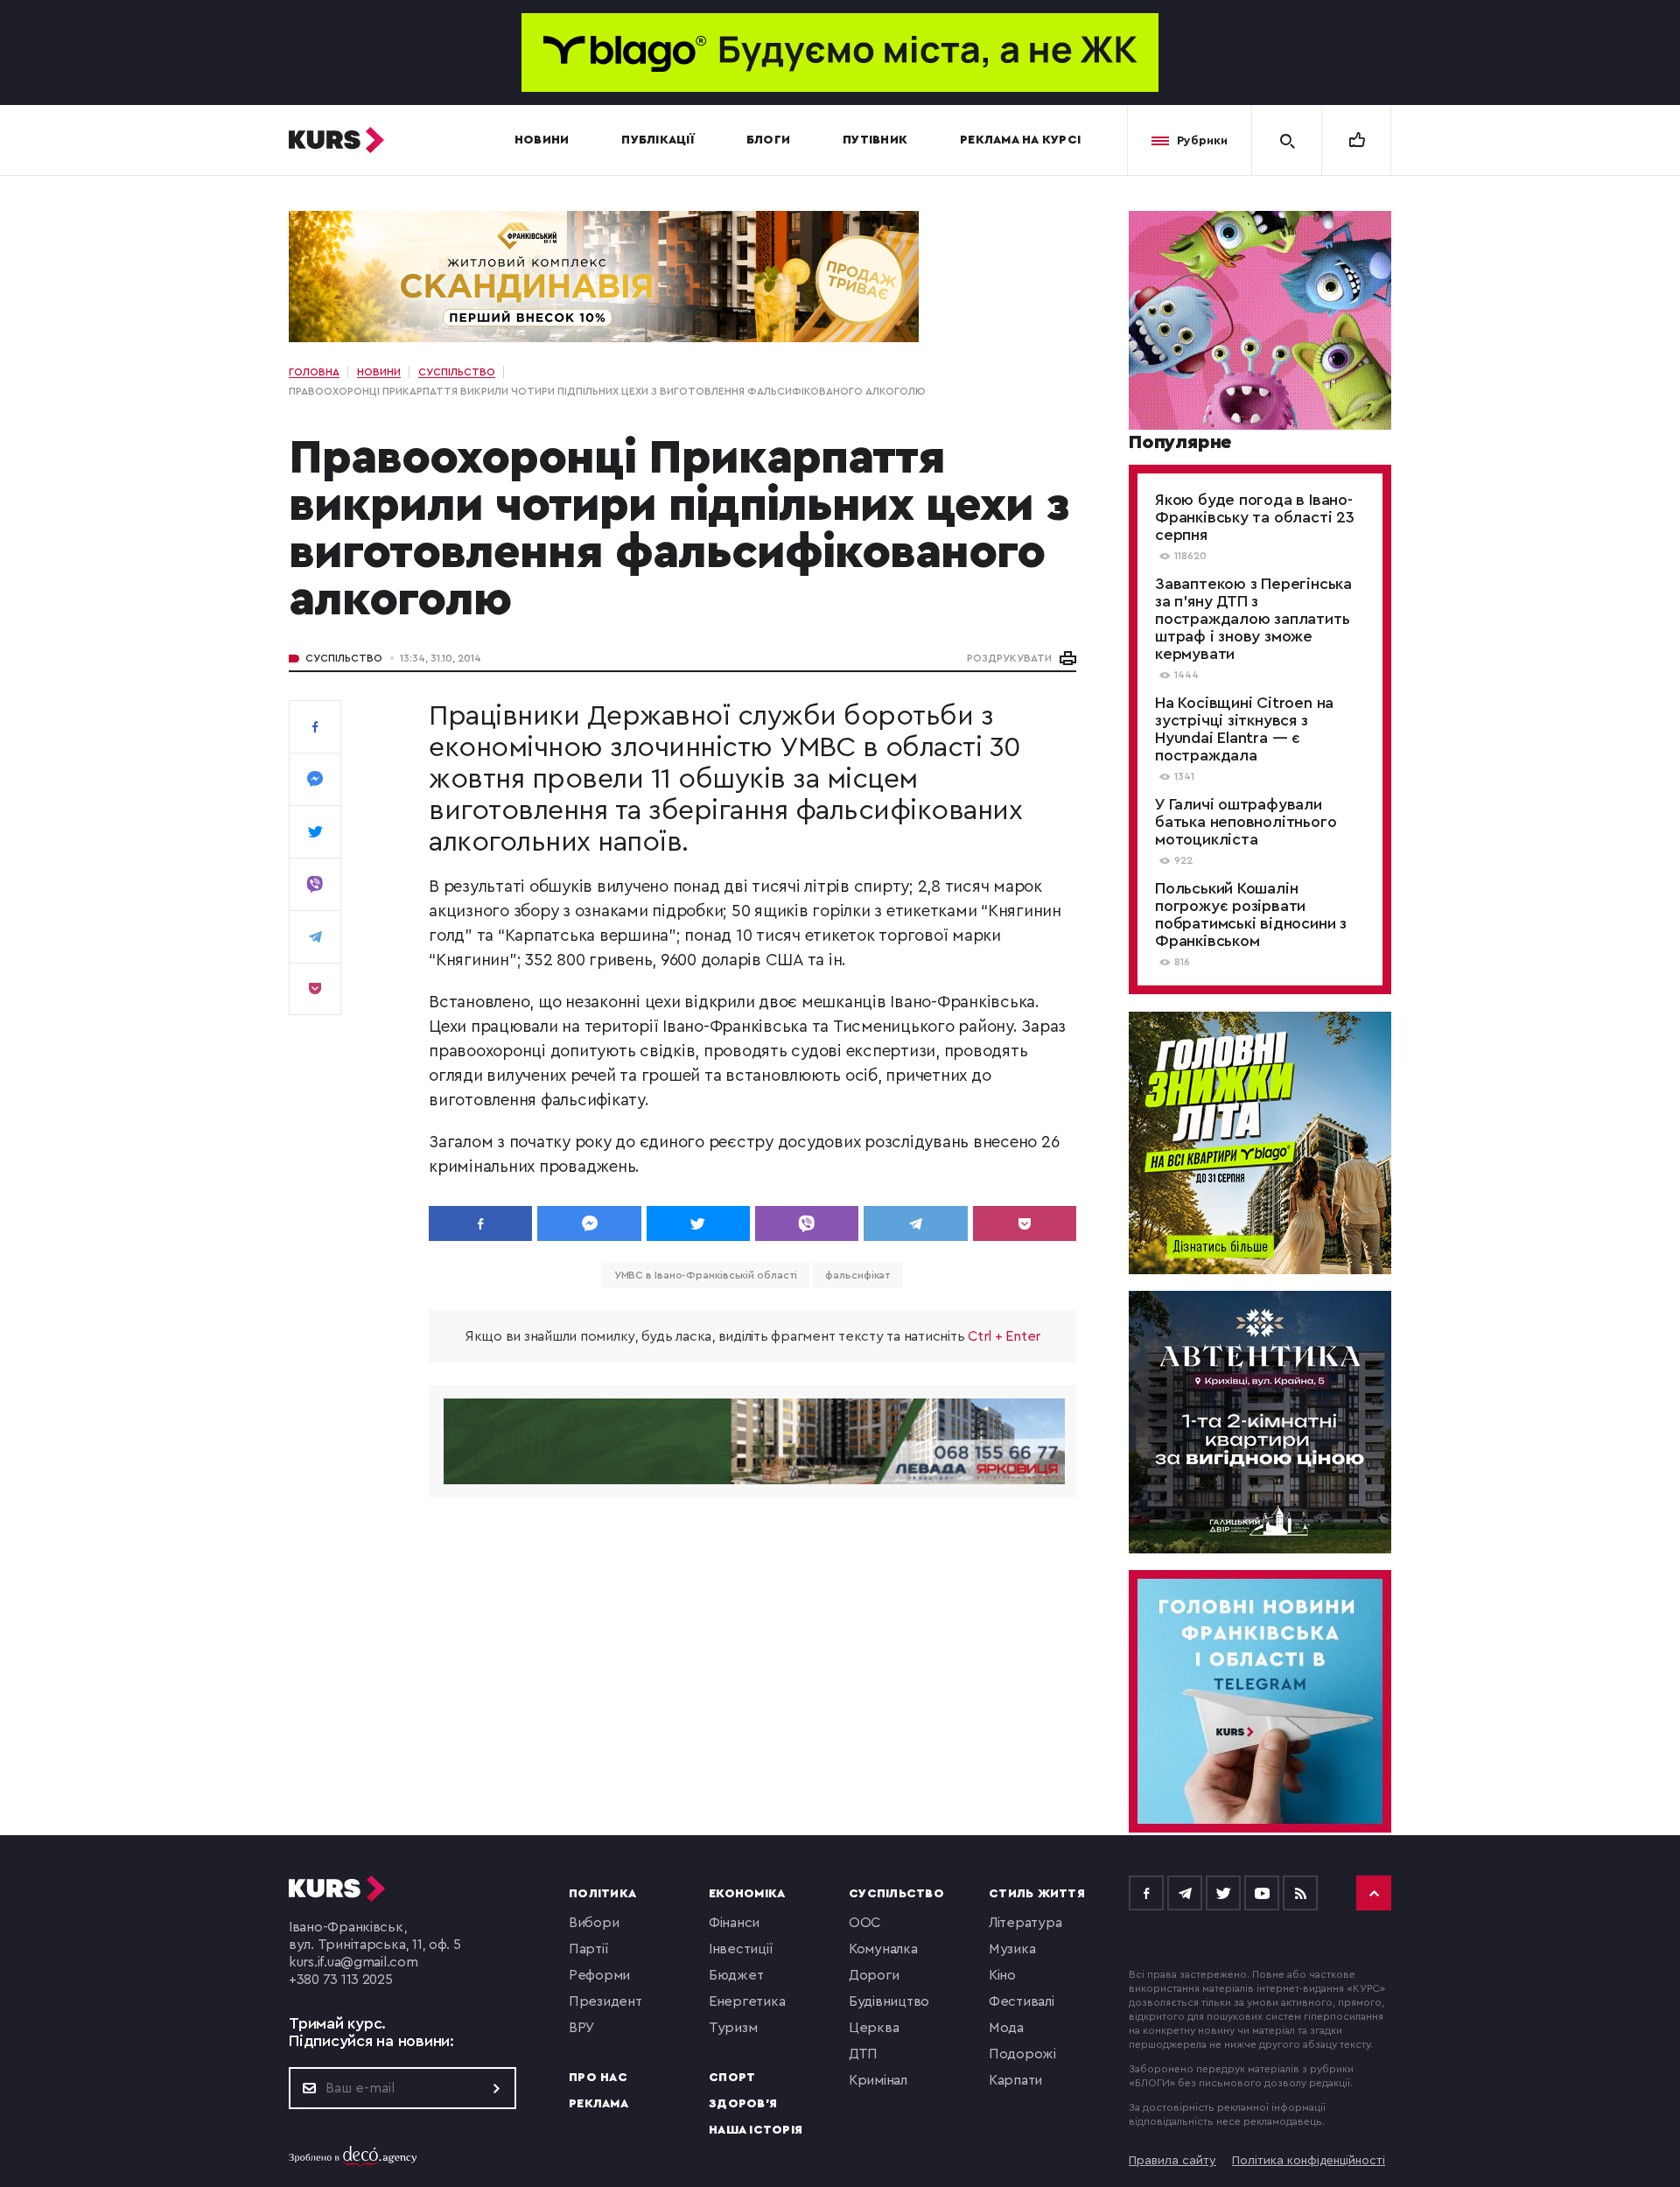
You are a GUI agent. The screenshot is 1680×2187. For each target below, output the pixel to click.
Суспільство (344, 658)
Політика (602, 1894)
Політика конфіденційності (1309, 2161)
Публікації (658, 140)
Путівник (875, 140)
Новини (542, 140)
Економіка (747, 1894)
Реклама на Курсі (1020, 140)
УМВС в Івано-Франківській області (706, 1275)
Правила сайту (1172, 2161)
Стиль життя (1037, 1894)
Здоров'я (743, 2104)
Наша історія (756, 2130)
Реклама (598, 2104)
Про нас (598, 2078)
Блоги (768, 140)
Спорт (732, 2078)
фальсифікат (858, 1275)
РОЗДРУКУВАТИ (1009, 658)
